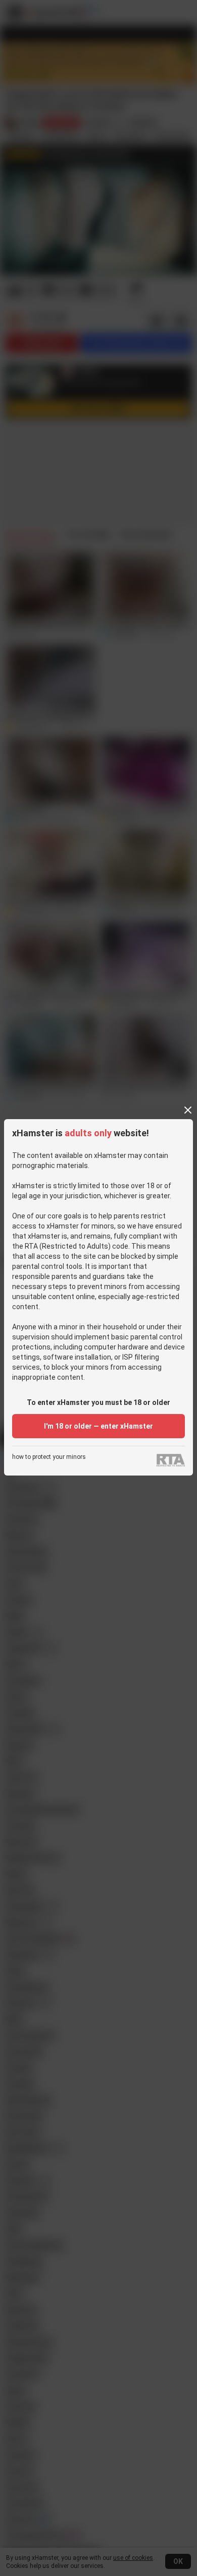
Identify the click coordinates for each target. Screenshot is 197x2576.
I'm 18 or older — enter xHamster (98, 1426)
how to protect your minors (49, 1457)
